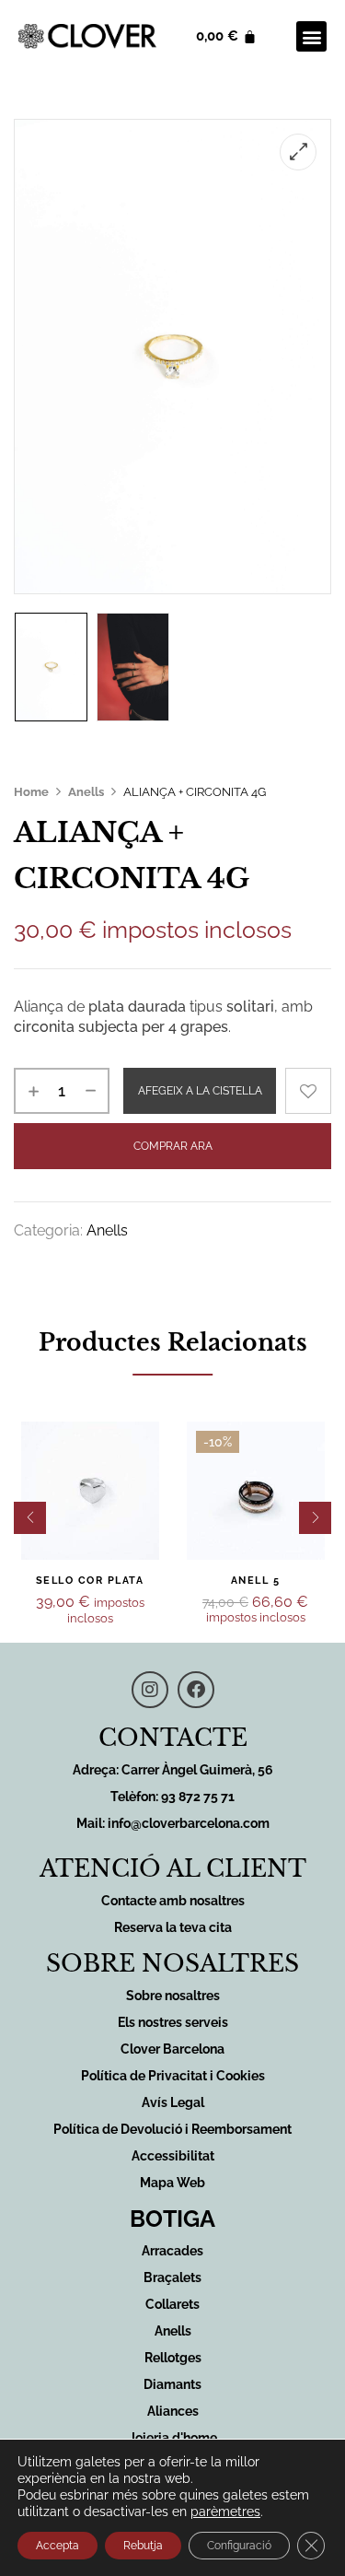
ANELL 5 (256, 1581)
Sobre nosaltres (173, 1996)
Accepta (57, 2546)
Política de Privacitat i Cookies (173, 2076)
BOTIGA (172, 2219)
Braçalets (172, 2277)
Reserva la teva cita (173, 1927)
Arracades (172, 2251)
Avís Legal (173, 2102)
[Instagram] (150, 1690)
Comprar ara (173, 1146)
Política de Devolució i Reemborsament (172, 2129)
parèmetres (225, 2512)
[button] (311, 36)
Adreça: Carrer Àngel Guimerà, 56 (173, 1770)
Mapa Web (172, 2183)
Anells (86, 792)
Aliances (173, 2411)
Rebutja (143, 2546)
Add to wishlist (308, 1091)
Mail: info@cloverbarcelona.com (173, 1823)
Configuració (239, 2546)
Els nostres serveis (173, 2022)
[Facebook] (196, 1690)
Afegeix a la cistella (200, 1091)
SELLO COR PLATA (90, 1581)
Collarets (172, 2304)
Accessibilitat (173, 2156)
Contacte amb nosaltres (173, 1901)
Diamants (172, 2384)
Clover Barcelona (172, 2049)
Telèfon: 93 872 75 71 (172, 1797)
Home (31, 792)
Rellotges (173, 2358)
